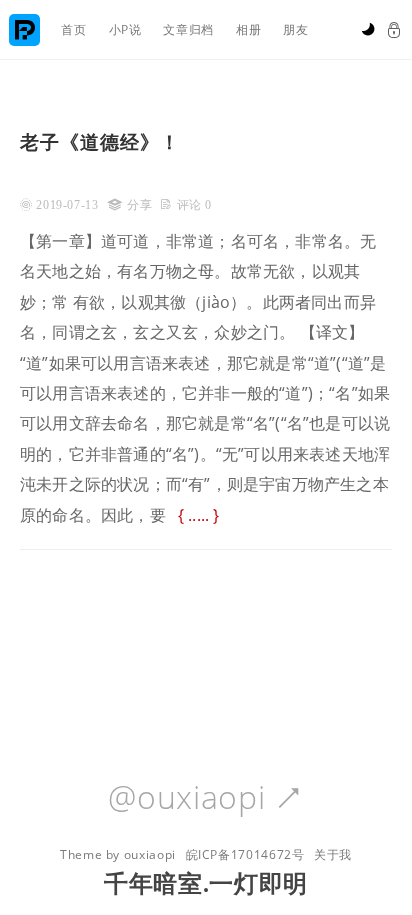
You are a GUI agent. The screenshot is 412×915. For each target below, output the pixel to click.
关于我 (333, 854)
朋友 (295, 29)
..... (198, 515)
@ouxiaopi (205, 798)
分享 (139, 205)
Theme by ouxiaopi (118, 854)
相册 (248, 29)
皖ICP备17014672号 (245, 854)
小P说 (125, 29)
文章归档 (188, 29)
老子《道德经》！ (100, 141)
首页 (73, 29)
